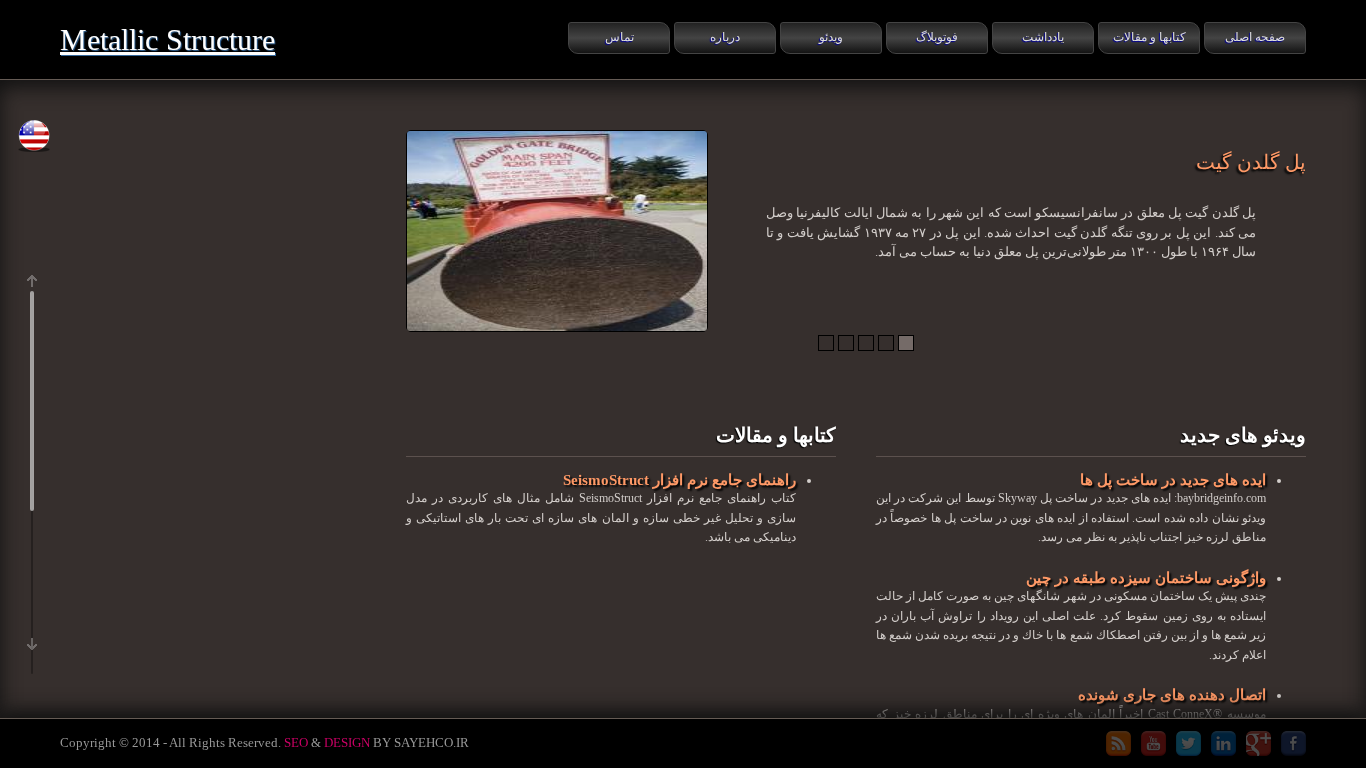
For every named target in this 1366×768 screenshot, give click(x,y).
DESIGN (347, 742)
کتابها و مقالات (1149, 37)
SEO (296, 742)
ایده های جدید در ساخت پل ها (1173, 479)
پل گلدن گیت (1251, 162)
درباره (725, 37)
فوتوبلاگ (937, 37)
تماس (619, 37)
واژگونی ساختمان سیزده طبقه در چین (1146, 577)
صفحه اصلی (1255, 37)
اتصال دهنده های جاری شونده (1172, 694)
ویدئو (831, 37)
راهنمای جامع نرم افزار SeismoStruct (679, 479)
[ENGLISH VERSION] (34, 136)
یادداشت (1043, 37)
